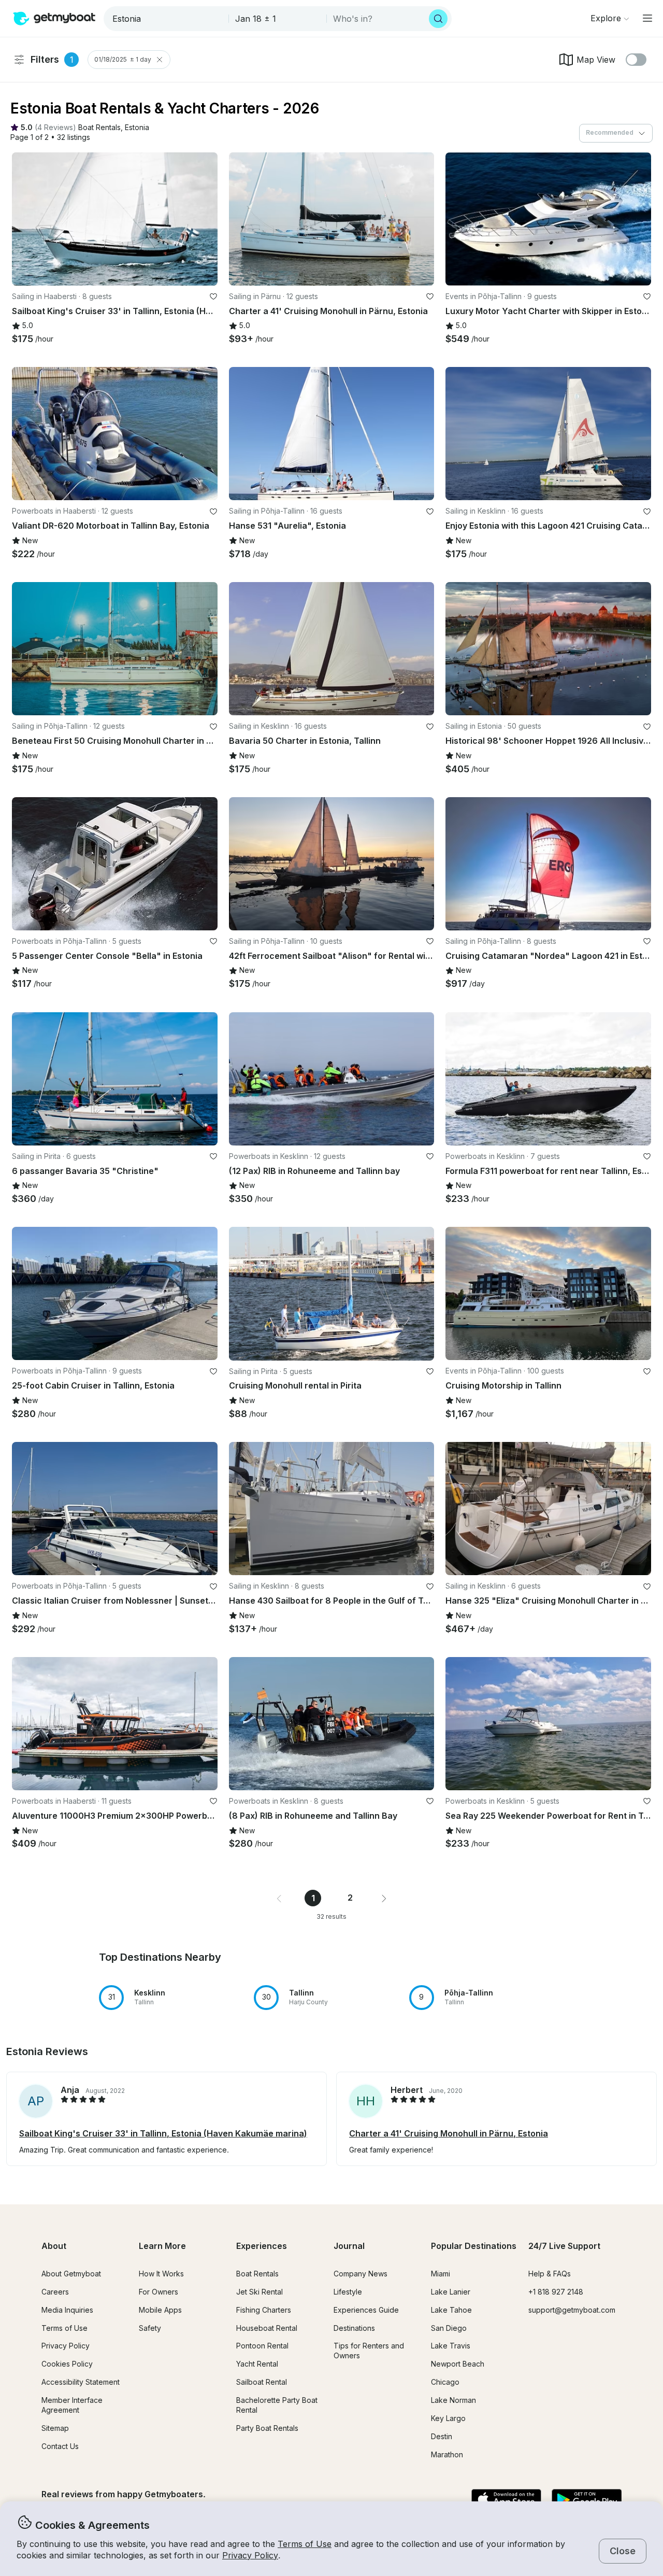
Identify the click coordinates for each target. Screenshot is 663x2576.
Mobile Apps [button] (160, 2310)
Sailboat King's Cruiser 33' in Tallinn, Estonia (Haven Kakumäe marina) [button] (163, 2133)
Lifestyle (348, 2292)
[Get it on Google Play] (587, 2500)
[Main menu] (647, 18)
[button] (99, 128)
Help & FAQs (550, 2274)
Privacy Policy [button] (250, 2555)
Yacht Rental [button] (257, 2364)
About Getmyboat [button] (71, 2274)
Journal (349, 2246)
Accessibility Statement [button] (81, 2382)
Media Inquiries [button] (67, 2310)
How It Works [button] (161, 2274)
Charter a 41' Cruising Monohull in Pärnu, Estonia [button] (449, 2133)
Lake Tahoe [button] (451, 2310)
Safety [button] (150, 2328)
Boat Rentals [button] (257, 2274)
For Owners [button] (158, 2292)
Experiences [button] (262, 2246)
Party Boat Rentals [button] (267, 2428)
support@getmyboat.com (572, 2310)
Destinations (354, 2328)
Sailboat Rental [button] (262, 2382)
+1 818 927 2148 (556, 2292)
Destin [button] (442, 2436)
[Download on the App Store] (506, 2500)
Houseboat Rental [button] (267, 2328)
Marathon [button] (447, 2454)
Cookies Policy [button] (67, 2364)
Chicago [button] (445, 2382)
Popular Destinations (474, 2246)
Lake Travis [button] (451, 2346)
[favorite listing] (213, 296)
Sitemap (55, 2428)
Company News (361, 2274)
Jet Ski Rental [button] (260, 2292)
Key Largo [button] (448, 2418)
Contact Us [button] (60, 2446)
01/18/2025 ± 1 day (123, 59)
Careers (55, 2292)
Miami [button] (441, 2274)
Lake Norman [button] (453, 2400)
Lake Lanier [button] (451, 2292)
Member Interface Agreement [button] (72, 2405)
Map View (596, 60)
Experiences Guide (366, 2310)
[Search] (438, 19)
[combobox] (167, 19)
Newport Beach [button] (458, 2364)
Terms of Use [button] (305, 2544)
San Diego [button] (449, 2328)
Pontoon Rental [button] (262, 2346)
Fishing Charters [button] (264, 2310)
